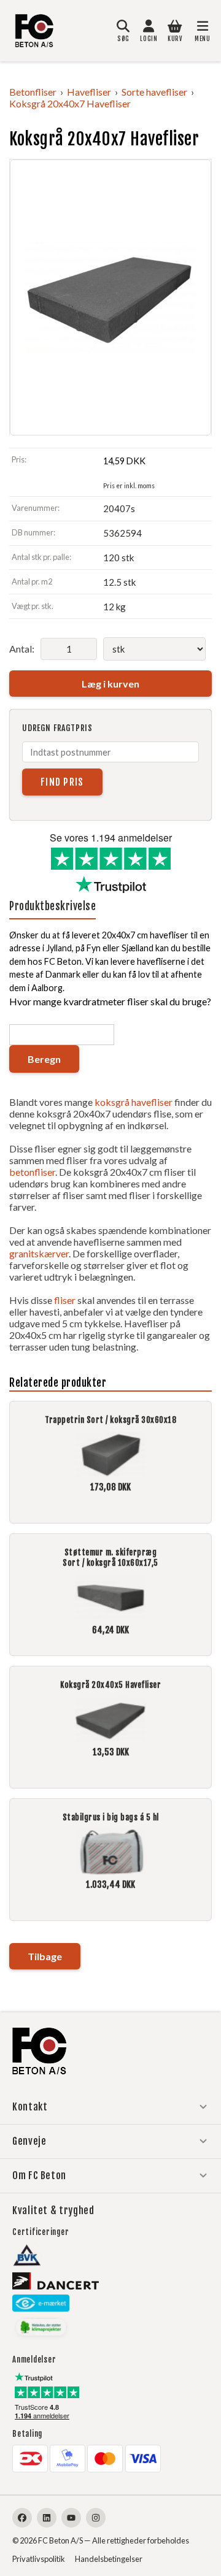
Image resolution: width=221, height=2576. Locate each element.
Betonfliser (33, 92)
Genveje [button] (29, 2141)
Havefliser (89, 92)
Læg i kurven (110, 684)
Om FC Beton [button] (39, 2175)
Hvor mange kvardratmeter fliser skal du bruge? (110, 1001)
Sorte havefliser (154, 92)
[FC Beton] (34, 31)
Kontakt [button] (30, 2107)
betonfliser (32, 1172)
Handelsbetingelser (109, 2559)
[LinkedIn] (47, 2518)
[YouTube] (71, 2518)
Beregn (44, 1059)
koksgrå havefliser (134, 1102)
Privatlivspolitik (39, 2559)
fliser (65, 1300)
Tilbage (45, 1956)
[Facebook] (22, 2518)
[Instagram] (96, 2518)
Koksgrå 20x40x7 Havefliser (70, 103)
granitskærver (39, 1253)
